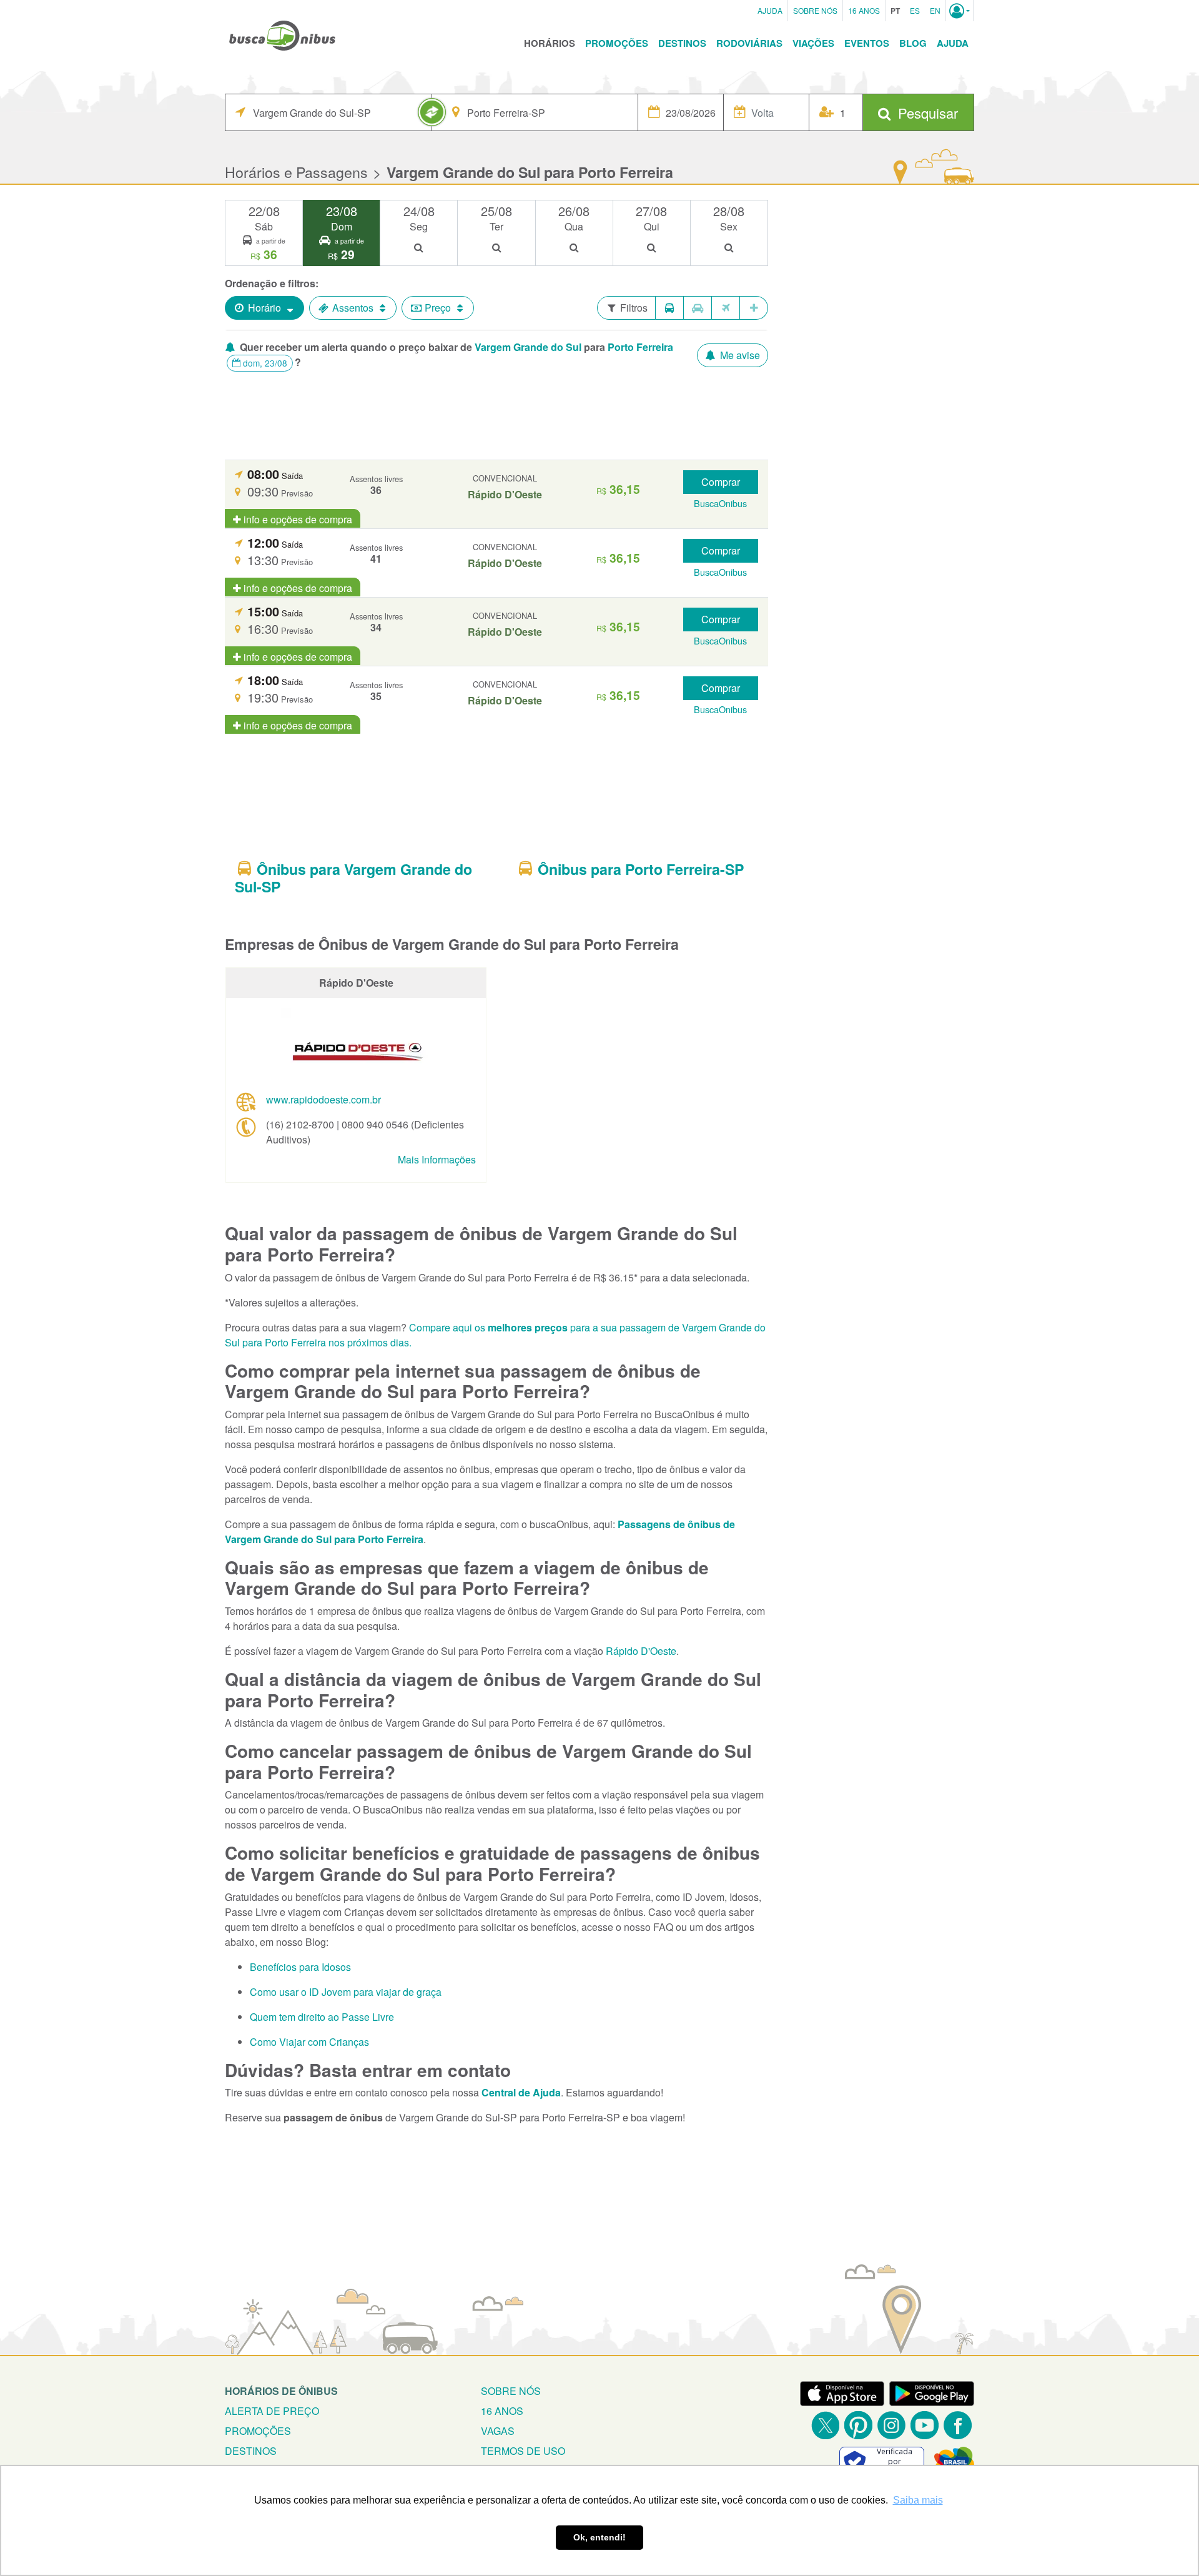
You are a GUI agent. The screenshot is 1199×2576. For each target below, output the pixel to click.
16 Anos (864, 10)
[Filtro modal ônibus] (669, 308)
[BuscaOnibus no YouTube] (925, 2425)
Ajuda (770, 10)
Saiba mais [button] (918, 2500)
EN (935, 10)
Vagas (498, 2431)
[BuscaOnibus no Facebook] (958, 2425)
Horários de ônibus (281, 2391)
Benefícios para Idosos (300, 1967)
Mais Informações (437, 1159)
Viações (813, 43)
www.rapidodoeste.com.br (323, 1099)
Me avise (739, 355)
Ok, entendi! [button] (599, 2537)
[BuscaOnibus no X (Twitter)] (825, 2425)
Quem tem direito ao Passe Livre (322, 2017)
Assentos (353, 308)
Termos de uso (523, 2451)
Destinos (682, 43)
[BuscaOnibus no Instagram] (891, 2425)
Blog (913, 43)
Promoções (617, 43)
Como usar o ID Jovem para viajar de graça (346, 1992)
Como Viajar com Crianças (309, 2042)
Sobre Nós (815, 10)
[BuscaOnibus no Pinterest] (858, 2425)
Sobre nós (511, 2391)
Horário (264, 308)
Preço (438, 308)
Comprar (721, 482)
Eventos (867, 43)
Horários (550, 43)
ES (915, 10)
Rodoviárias (749, 43)
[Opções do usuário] (960, 11)
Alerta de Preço (272, 2411)
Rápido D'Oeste (641, 1651)
